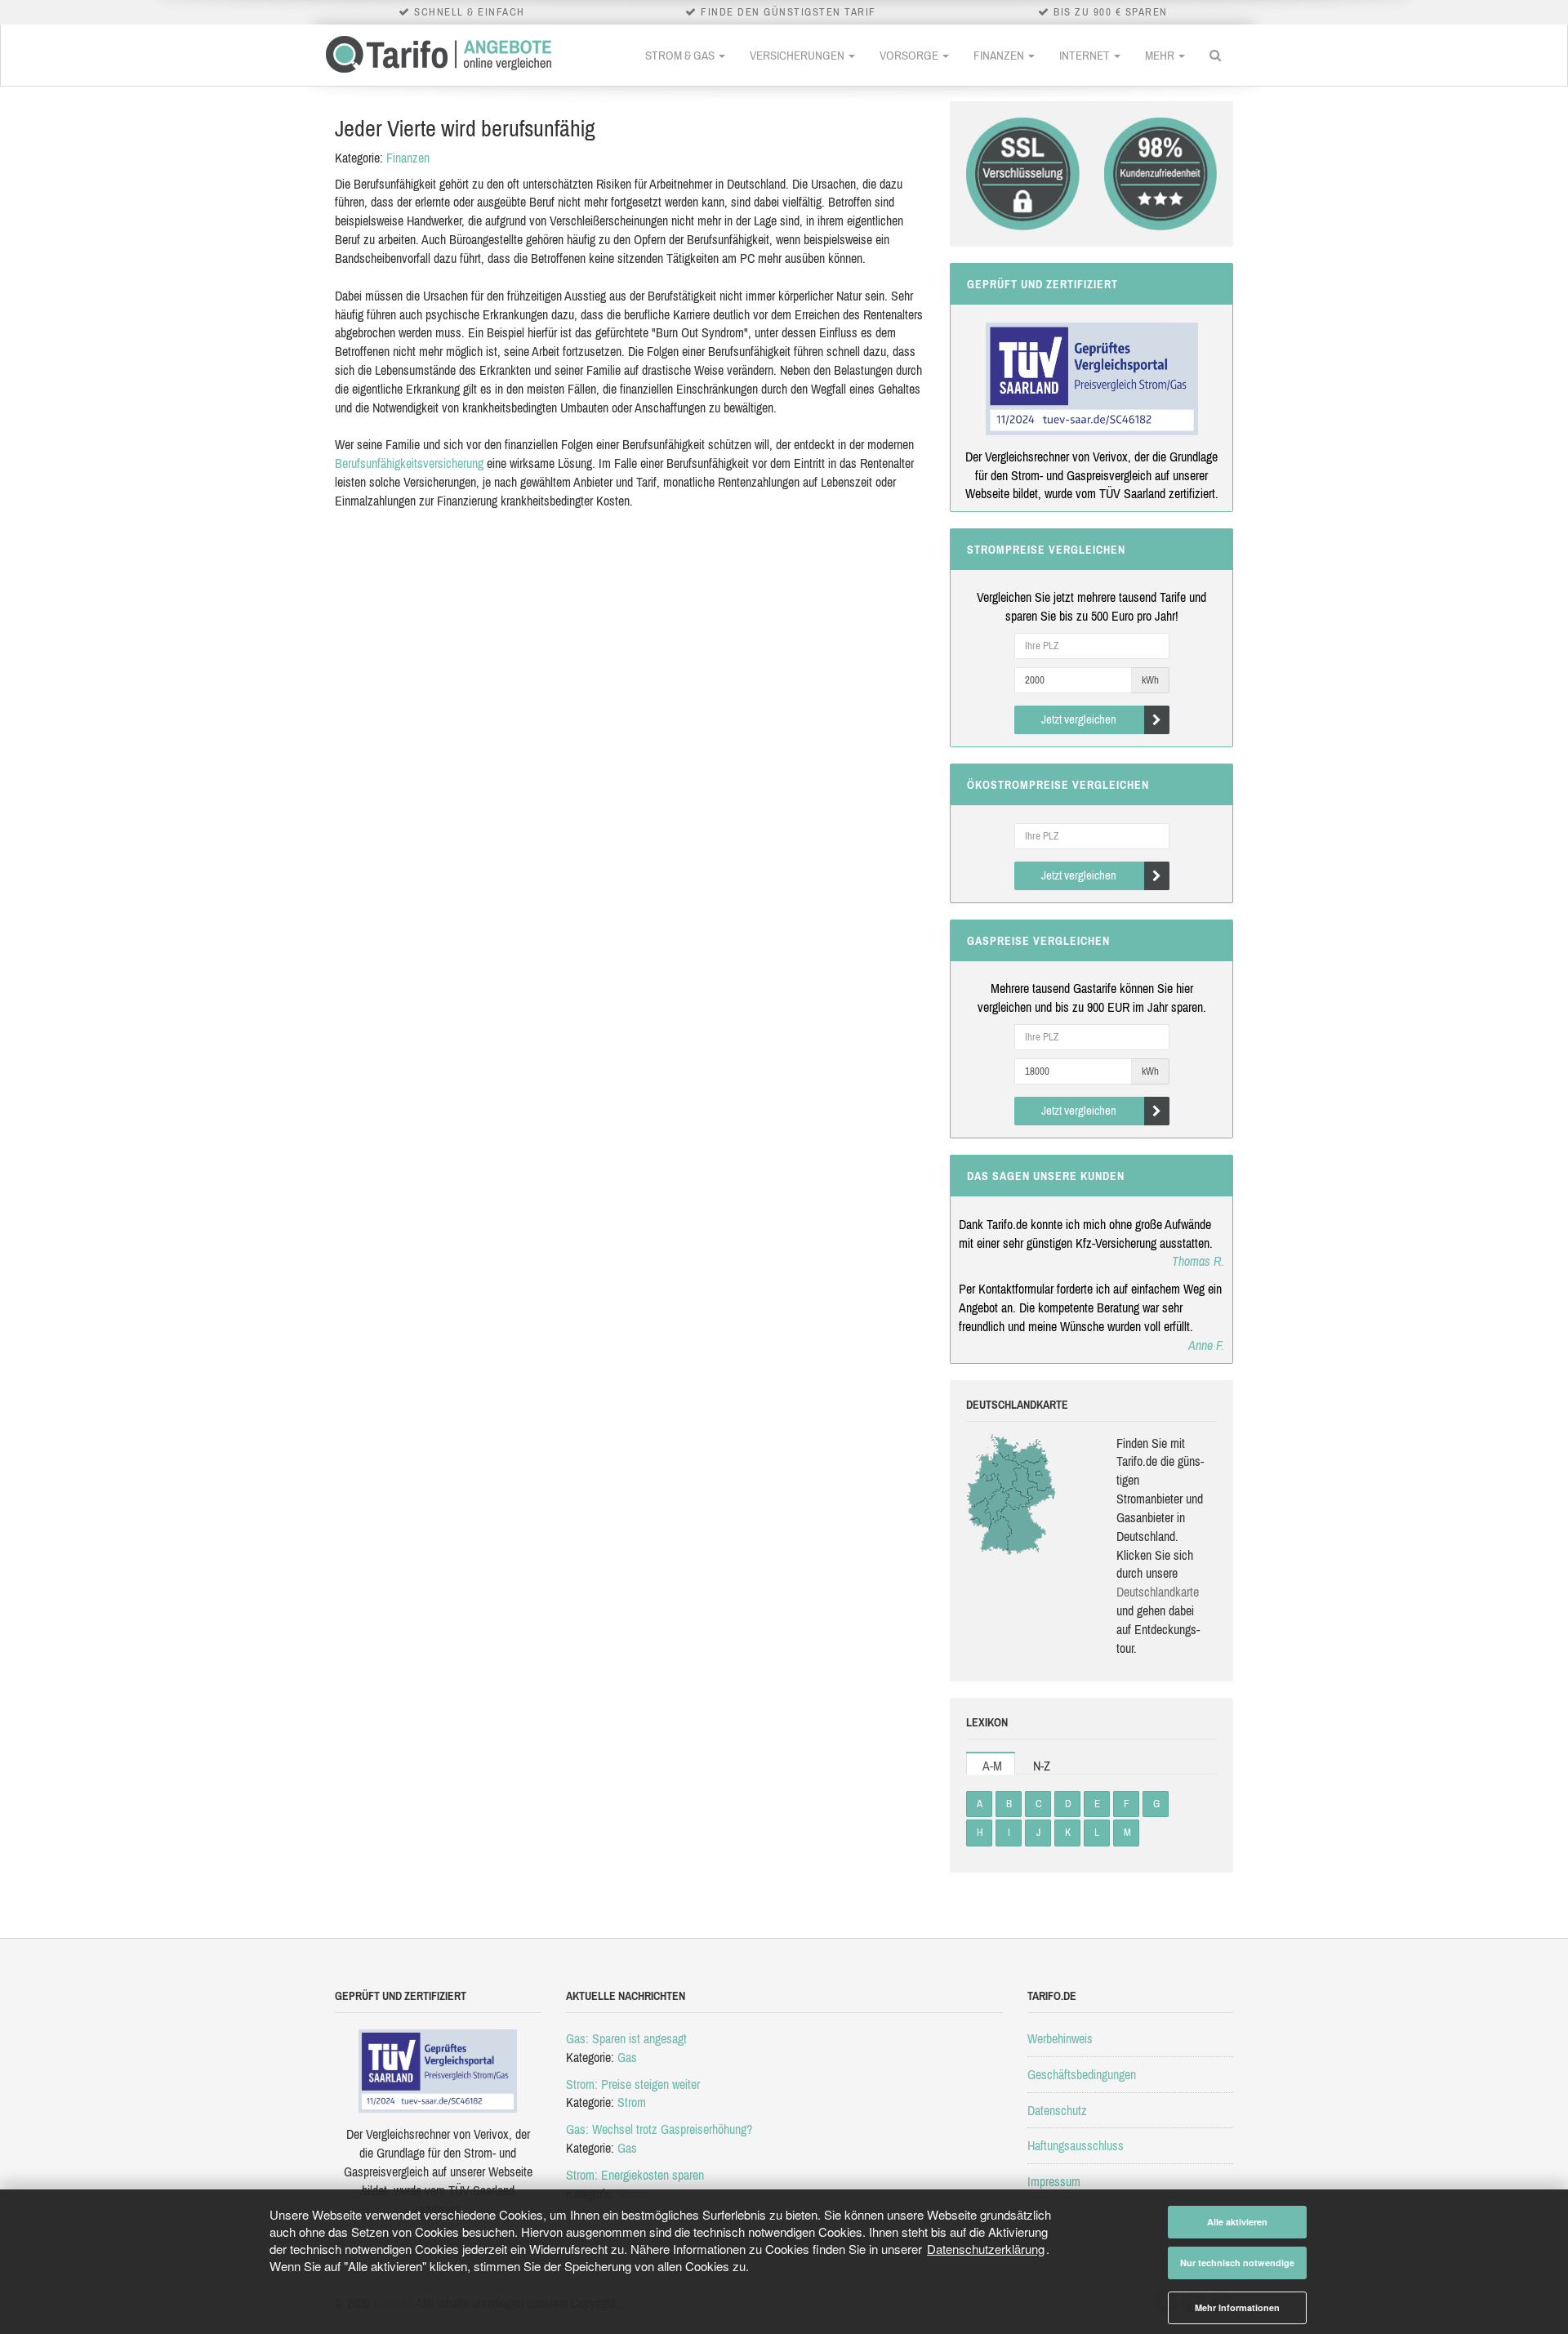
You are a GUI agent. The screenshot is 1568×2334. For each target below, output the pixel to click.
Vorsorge (910, 55)
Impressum (1054, 2181)
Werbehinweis (1060, 2038)
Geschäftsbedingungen (1082, 2074)
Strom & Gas (681, 55)
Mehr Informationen (1237, 2307)
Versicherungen (798, 55)
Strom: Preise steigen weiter (633, 2084)
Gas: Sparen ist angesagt (626, 2038)
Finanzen (1000, 55)
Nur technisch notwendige (1237, 2263)
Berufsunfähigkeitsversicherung (409, 463)
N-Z (1042, 1766)
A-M (992, 1766)
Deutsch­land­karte (1158, 1592)
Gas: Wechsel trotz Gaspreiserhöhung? (659, 2129)
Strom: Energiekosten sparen (635, 2175)
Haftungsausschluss (1076, 2145)
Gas (627, 2057)
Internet (1086, 55)
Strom (632, 2102)
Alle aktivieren (1237, 2222)
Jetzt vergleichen (1079, 719)
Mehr (1161, 55)
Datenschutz (1057, 2110)
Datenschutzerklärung (986, 2249)
